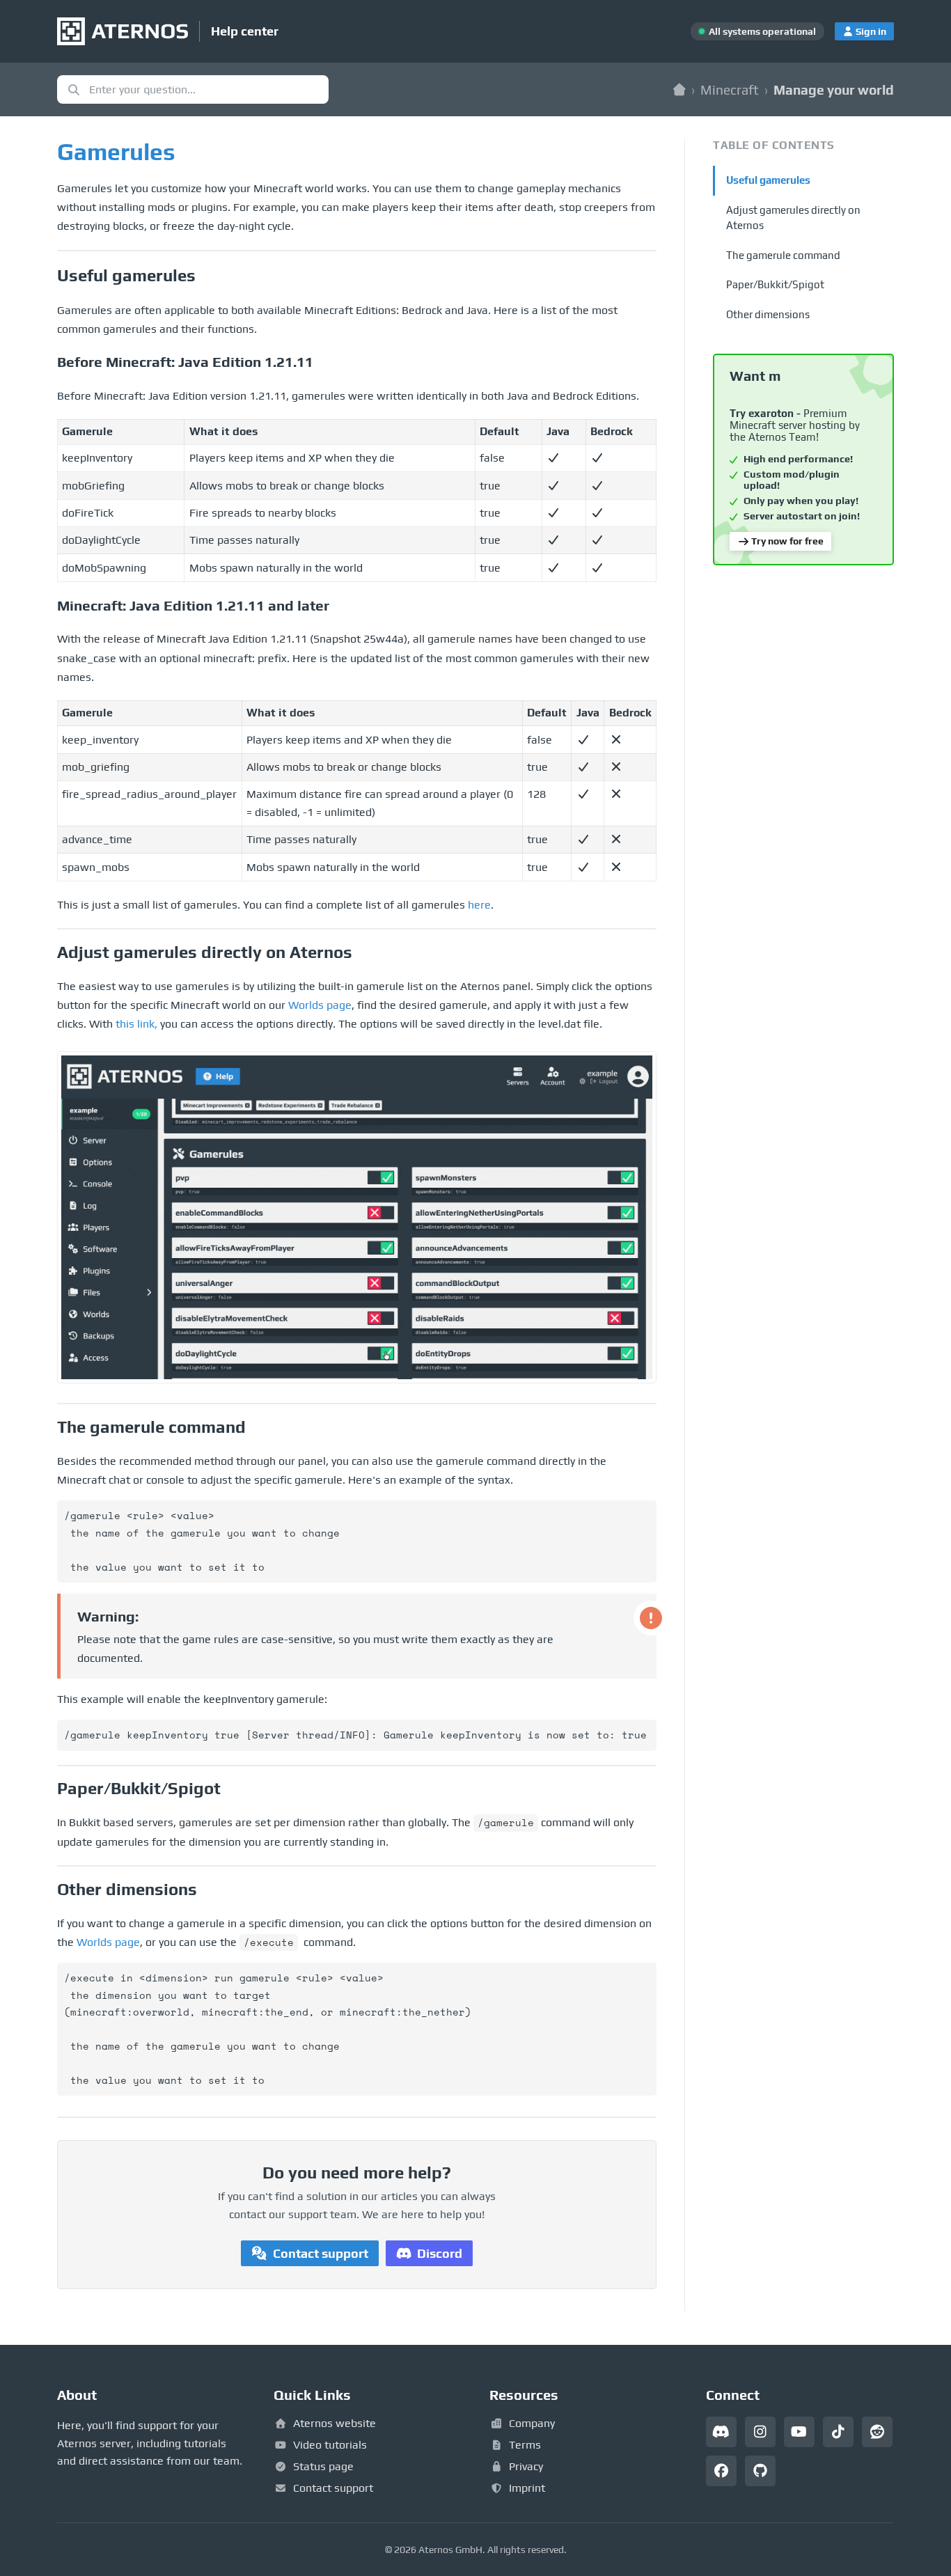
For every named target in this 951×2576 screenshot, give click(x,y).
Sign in (871, 31)
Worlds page (320, 1005)
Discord (440, 2253)
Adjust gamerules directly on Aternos (793, 218)
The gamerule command (783, 255)
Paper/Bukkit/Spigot (775, 284)
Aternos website (335, 2423)
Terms (525, 2445)
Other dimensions (768, 314)
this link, (136, 1024)
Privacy (526, 2466)
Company (532, 2423)
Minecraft (730, 90)
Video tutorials (330, 2445)
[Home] (123, 31)
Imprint (527, 2488)
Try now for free (787, 541)
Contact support (321, 2253)
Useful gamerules (768, 180)
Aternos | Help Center (679, 89)
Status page (323, 2466)
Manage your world (834, 90)
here (479, 905)
